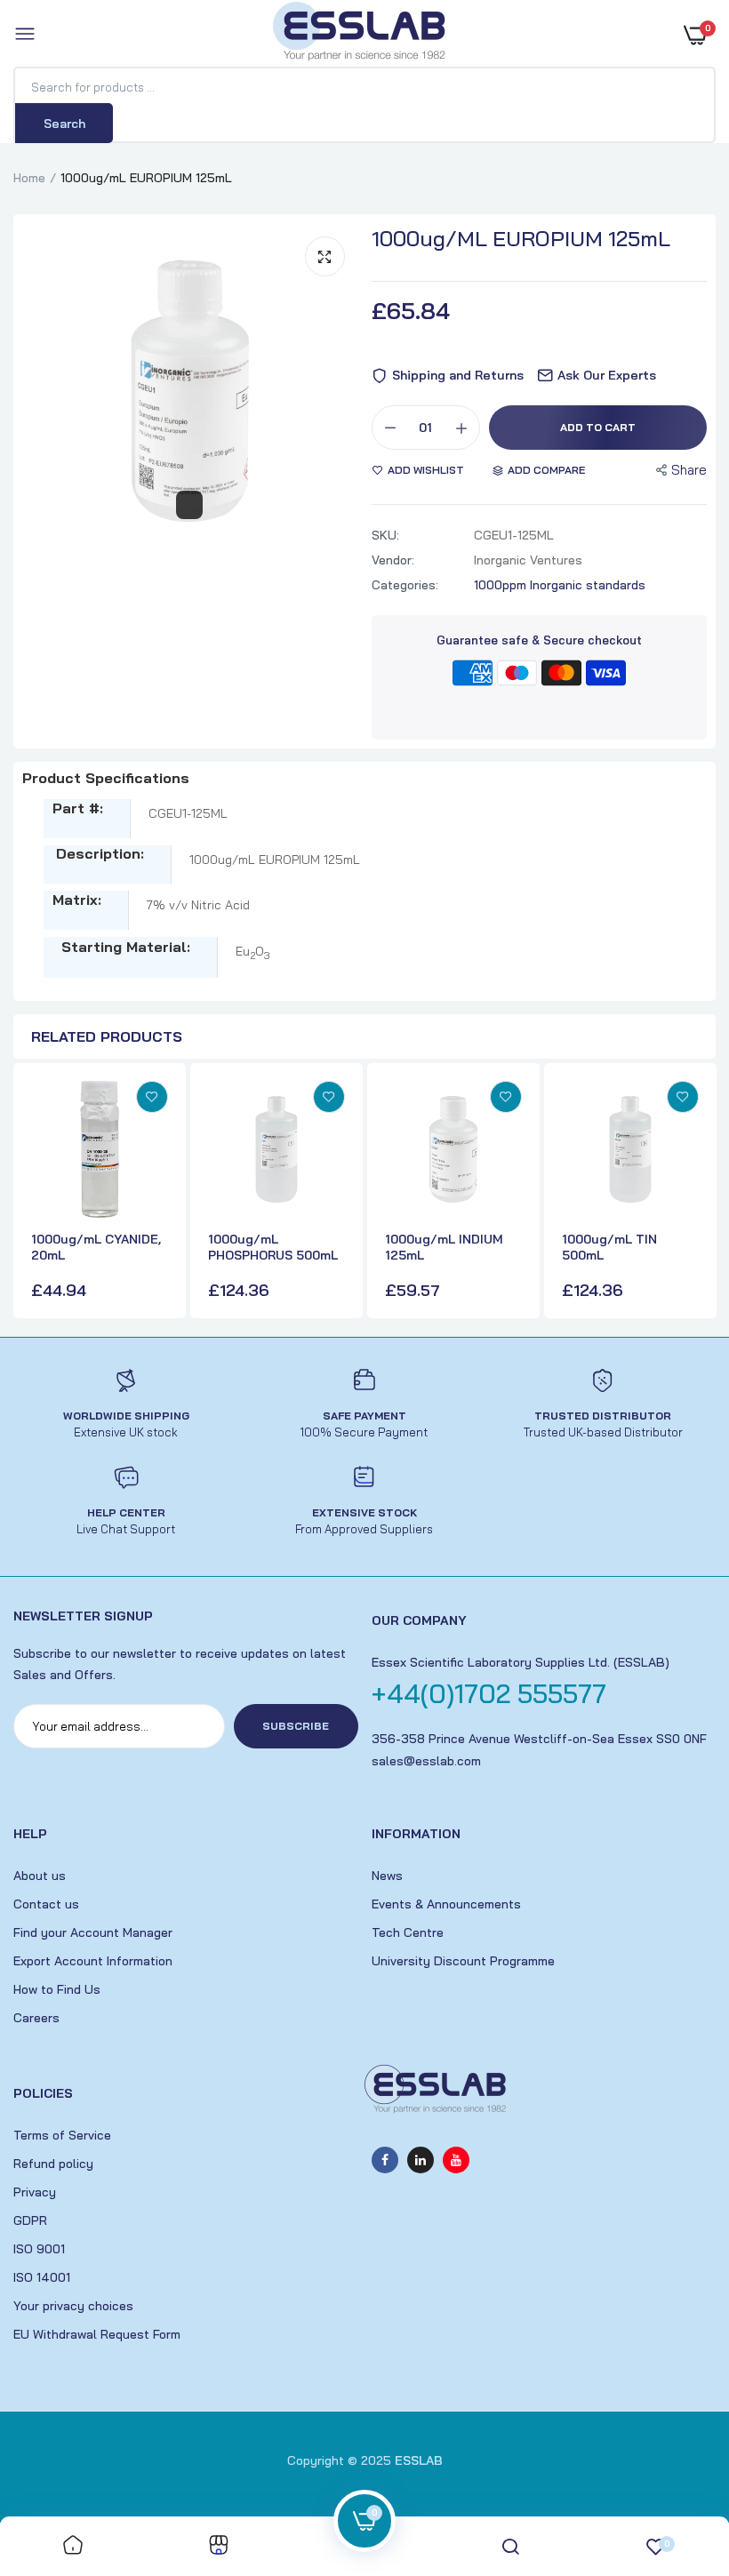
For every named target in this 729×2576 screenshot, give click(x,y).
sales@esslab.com (426, 1761)
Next (698, 1193)
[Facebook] (385, 2160)
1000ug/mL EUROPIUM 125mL (521, 238)
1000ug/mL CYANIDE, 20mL (96, 1247)
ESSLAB (419, 2460)
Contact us (46, 1904)
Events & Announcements (446, 1904)
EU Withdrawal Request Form (97, 2334)
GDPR (30, 2220)
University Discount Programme (463, 1961)
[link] (152, 1097)
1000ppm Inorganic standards (560, 585)
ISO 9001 (39, 2249)
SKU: (385, 535)
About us (40, 1876)
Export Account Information (93, 1961)
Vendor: (393, 560)
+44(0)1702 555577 (489, 1693)
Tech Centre (408, 1932)
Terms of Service (62, 2135)
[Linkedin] (421, 2160)
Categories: (405, 585)
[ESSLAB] (360, 35)
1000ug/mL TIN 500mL (609, 1247)
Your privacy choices (73, 2306)
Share (689, 470)
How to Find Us (57, 1989)
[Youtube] (456, 2160)
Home (29, 178)
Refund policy (53, 2164)
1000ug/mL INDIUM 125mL (444, 1247)
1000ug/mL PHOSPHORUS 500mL (273, 1247)
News (387, 1876)
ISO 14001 (42, 2277)
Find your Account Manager (93, 1932)
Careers (36, 2018)
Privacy (35, 2192)
